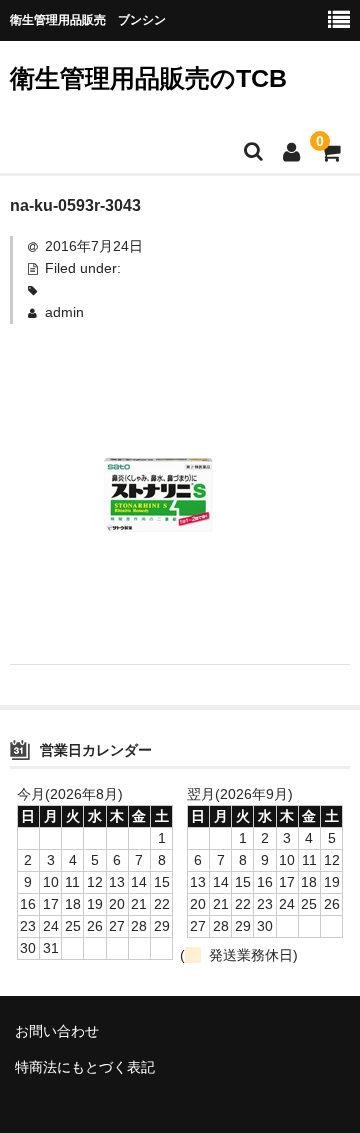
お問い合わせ (57, 1031)
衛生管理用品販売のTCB (148, 78)
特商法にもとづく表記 (85, 1067)
